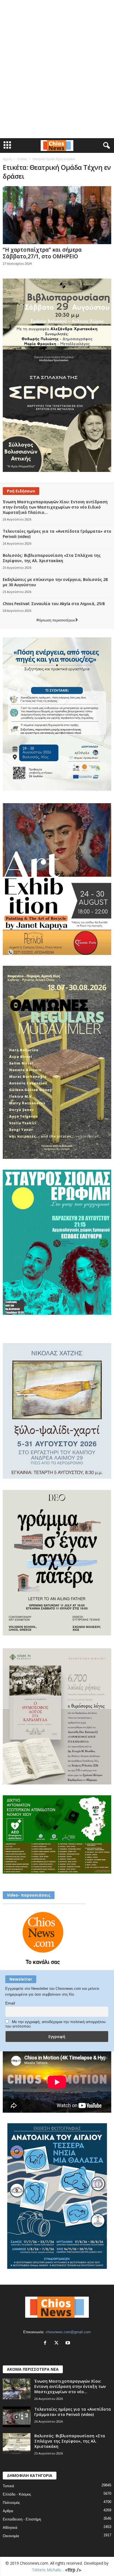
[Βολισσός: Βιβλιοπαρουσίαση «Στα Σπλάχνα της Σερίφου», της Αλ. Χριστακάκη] (17, 2444)
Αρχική (7, 159)
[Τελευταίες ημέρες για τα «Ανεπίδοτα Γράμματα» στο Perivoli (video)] (17, 2417)
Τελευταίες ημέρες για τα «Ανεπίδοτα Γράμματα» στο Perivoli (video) (73, 2412)
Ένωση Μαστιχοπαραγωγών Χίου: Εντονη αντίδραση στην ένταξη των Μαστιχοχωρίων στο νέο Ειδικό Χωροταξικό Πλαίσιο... (55, 507)
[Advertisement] (57, 9)
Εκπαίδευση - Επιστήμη (22, 2519)
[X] (58, 2343)
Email (10, 2003)
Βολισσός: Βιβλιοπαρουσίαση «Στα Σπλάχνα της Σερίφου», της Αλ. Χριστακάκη (52, 558)
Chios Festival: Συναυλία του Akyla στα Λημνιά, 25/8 (54, 604)
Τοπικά (8, 2486)
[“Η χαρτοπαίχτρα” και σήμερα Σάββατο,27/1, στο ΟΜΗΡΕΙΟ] (57, 215)
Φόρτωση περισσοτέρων (56, 620)
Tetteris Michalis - (48, 2570)
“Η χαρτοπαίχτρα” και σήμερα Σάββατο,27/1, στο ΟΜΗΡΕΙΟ (42, 253)
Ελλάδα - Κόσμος (17, 2494)
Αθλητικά (10, 2528)
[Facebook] (46, 2343)
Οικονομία (11, 2536)
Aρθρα (8, 2511)
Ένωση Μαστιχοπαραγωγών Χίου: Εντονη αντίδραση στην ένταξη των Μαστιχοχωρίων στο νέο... (70, 2386)
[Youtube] (68, 2343)
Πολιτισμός (11, 2503)
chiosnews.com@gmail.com (68, 2332)
